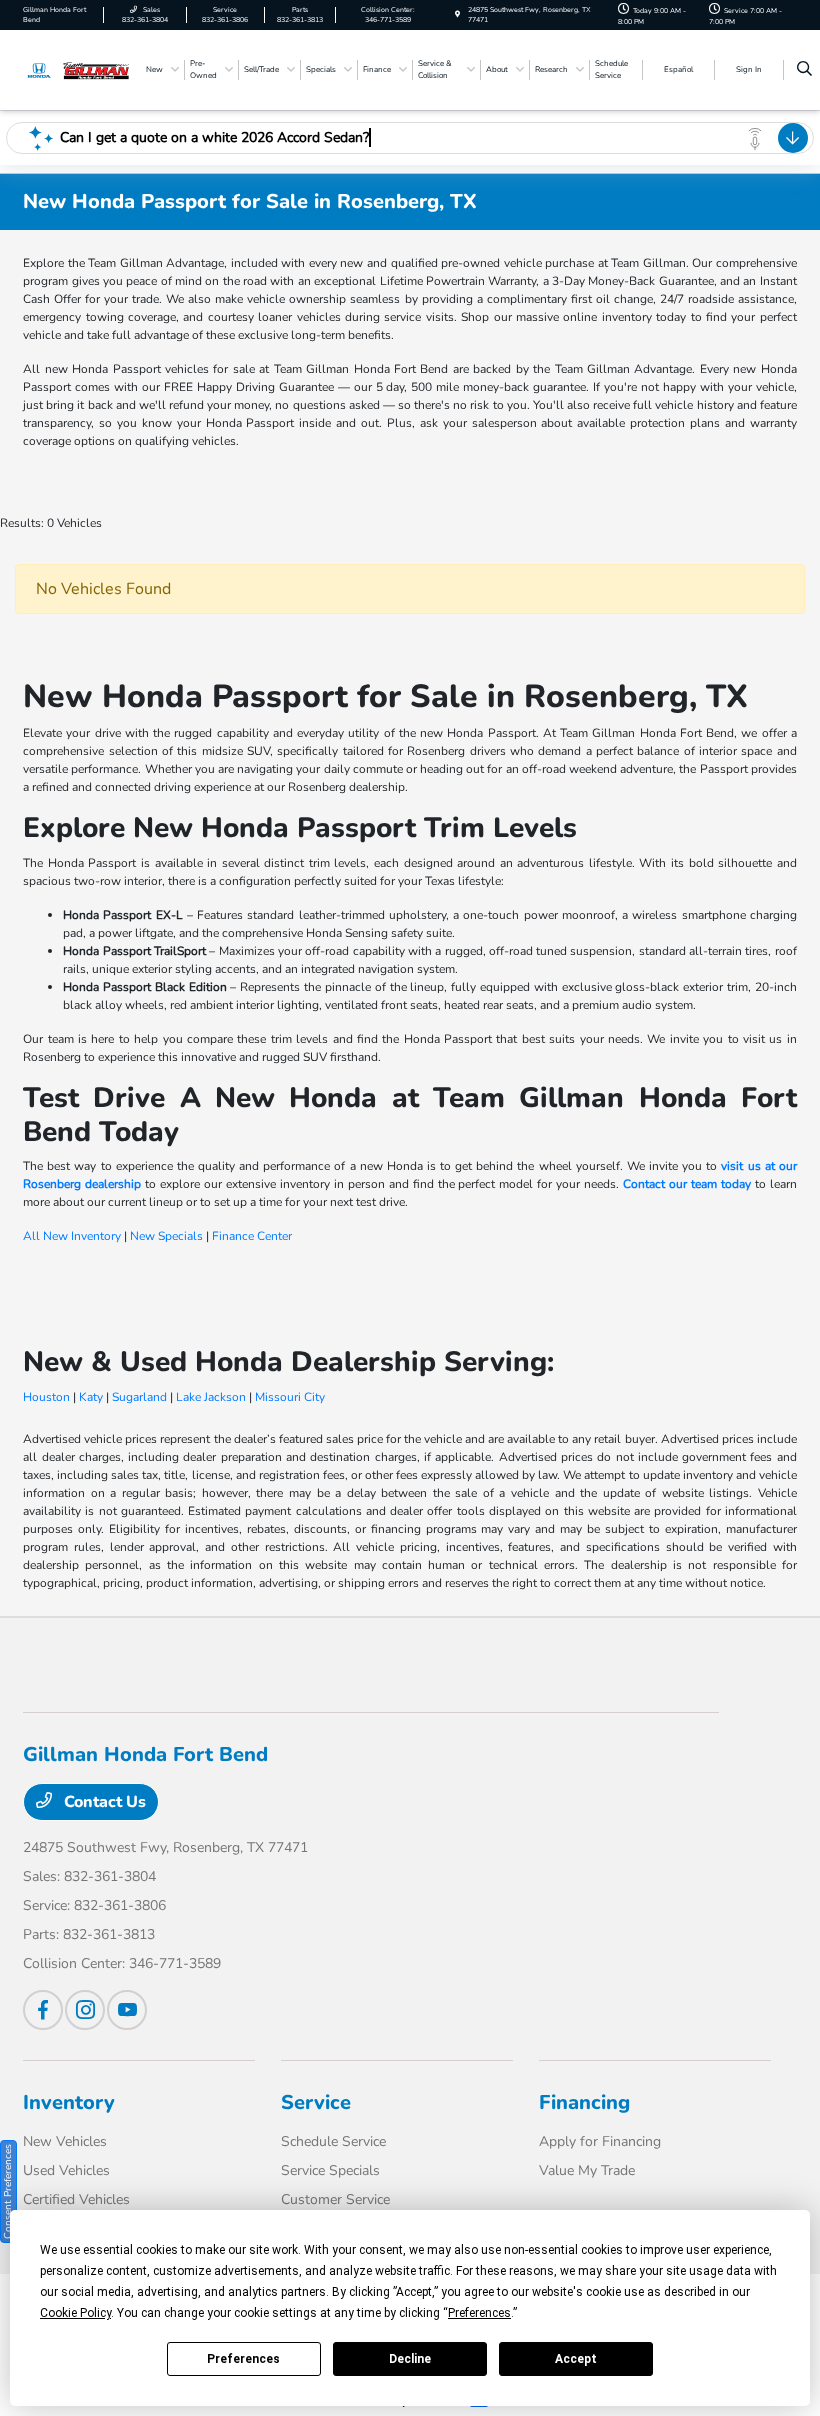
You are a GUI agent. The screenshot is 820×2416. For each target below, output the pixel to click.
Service (316, 2102)
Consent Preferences (8, 2191)
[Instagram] (85, 2010)
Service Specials (330, 2170)
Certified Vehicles (76, 2199)
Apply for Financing (600, 2141)
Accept (576, 2359)
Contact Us (103, 1802)
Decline (410, 2359)
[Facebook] (43, 2010)
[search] (804, 70)
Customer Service (335, 2199)
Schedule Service (333, 2141)
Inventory (69, 2102)
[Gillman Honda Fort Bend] (77, 69)
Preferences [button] (479, 2313)
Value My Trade (587, 2170)
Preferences (243, 2359)
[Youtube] (127, 2010)
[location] (457, 14)
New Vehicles (65, 2141)
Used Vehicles (66, 2170)
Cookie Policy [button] (75, 2313)
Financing (584, 2102)
